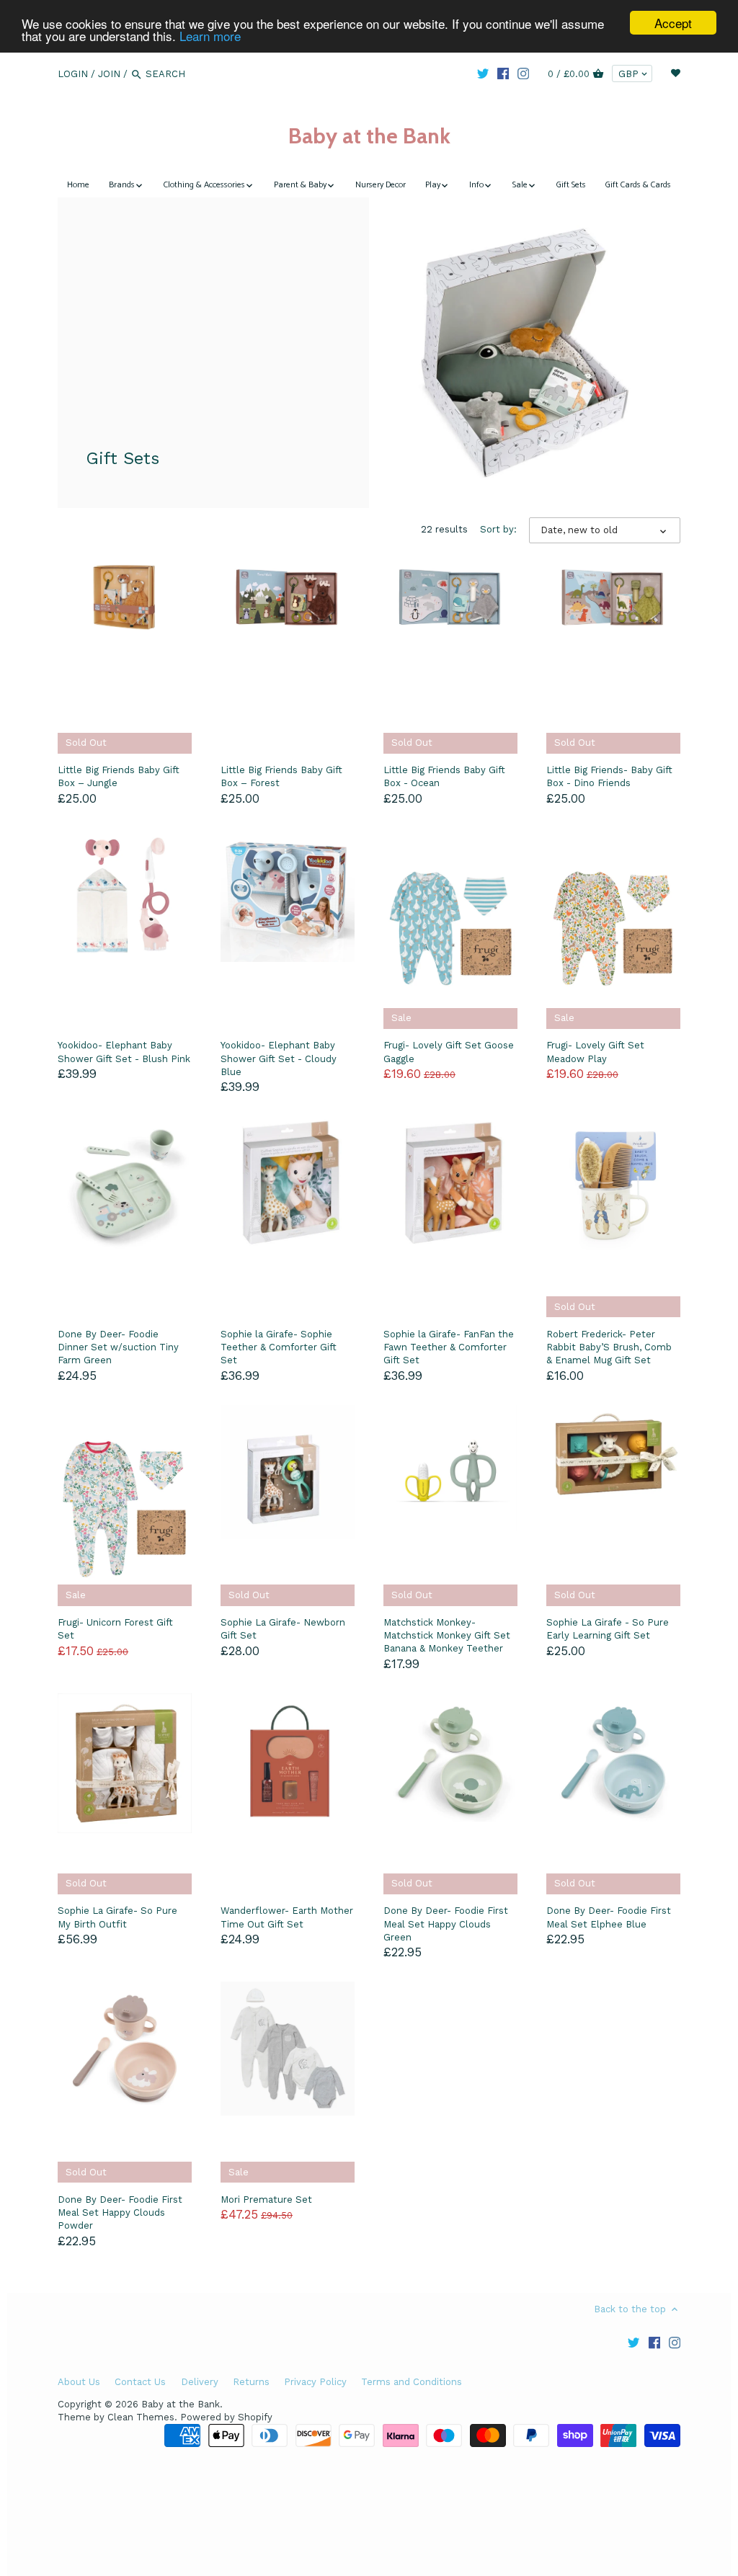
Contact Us (140, 2382)
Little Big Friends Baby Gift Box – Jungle (119, 776)
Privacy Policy (315, 2382)
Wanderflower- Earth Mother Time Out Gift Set (287, 1917)
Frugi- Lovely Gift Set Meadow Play (595, 1052)
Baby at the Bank (369, 136)
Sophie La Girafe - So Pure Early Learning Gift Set (608, 1629)
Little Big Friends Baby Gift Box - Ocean (444, 776)
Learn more (210, 36)
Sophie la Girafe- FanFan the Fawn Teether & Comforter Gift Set (449, 1347)
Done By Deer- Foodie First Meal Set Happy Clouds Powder (120, 2212)
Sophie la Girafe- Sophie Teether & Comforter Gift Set (279, 1347)
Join (109, 74)
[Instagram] (523, 73)
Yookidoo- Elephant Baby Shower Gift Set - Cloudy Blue (279, 1058)
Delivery (200, 2382)
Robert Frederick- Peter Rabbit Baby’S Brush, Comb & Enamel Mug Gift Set (609, 1347)
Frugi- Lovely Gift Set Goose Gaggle (449, 1052)
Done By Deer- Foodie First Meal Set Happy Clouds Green (446, 1924)
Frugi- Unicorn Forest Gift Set (115, 1629)
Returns (251, 2382)
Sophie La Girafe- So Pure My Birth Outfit (117, 1917)
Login (73, 74)
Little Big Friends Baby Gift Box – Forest (281, 776)
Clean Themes (141, 2417)
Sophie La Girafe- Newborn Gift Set (283, 1629)
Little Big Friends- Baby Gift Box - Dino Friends (609, 776)
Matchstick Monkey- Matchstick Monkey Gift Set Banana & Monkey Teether (447, 1635)
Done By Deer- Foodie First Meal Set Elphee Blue (609, 1917)
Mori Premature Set (266, 2200)
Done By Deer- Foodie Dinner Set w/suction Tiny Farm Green (118, 1347)
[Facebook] (503, 73)
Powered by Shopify (226, 2417)
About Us (79, 2382)
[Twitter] (483, 73)
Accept (673, 23)
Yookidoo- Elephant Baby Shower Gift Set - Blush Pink (124, 1052)
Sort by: (498, 529)
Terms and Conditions (412, 2382)
